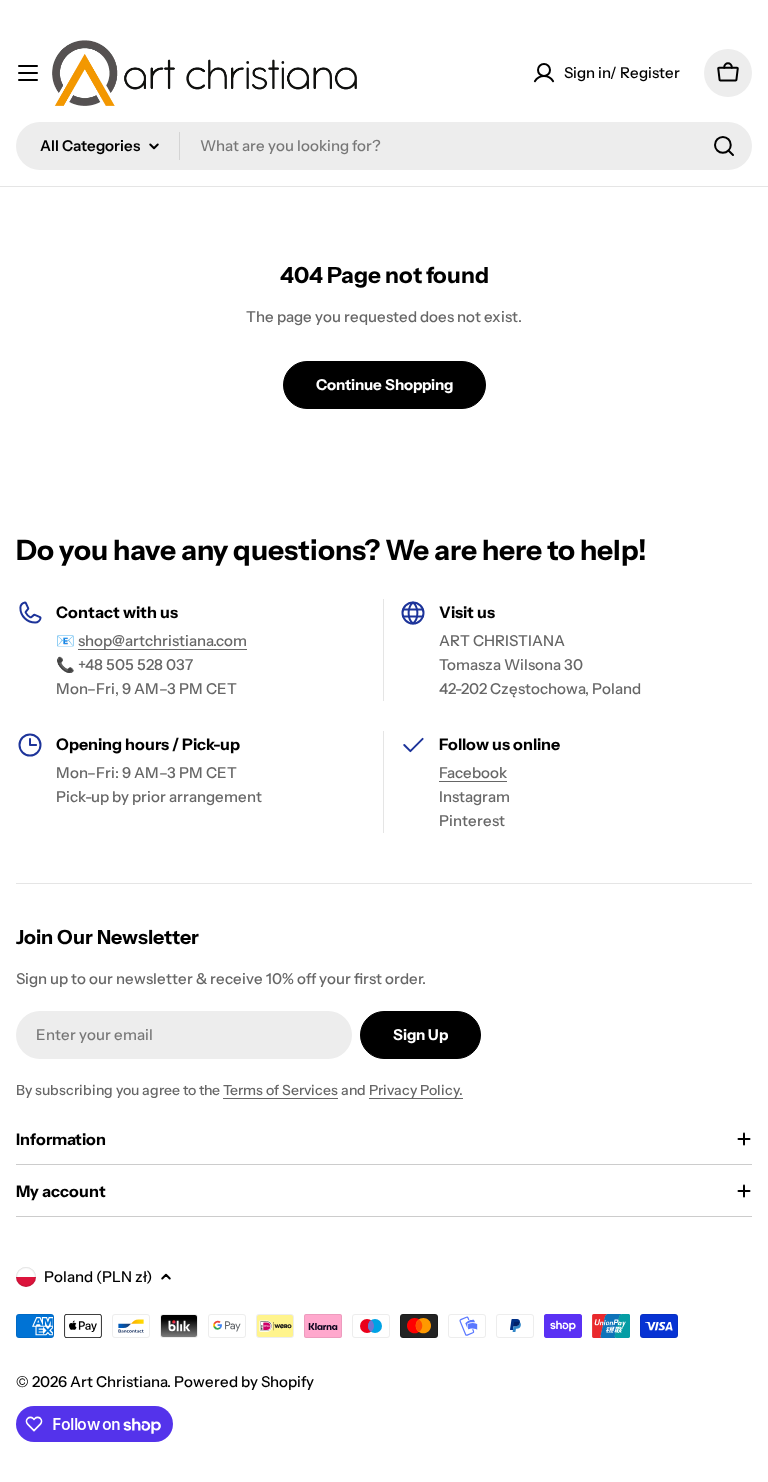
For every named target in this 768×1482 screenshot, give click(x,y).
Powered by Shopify (244, 1381)
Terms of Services (280, 1090)
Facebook (473, 772)
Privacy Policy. (416, 1090)
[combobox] (384, 146)
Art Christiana (118, 1381)
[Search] (724, 146)
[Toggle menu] (28, 73)
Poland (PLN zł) (98, 1276)
